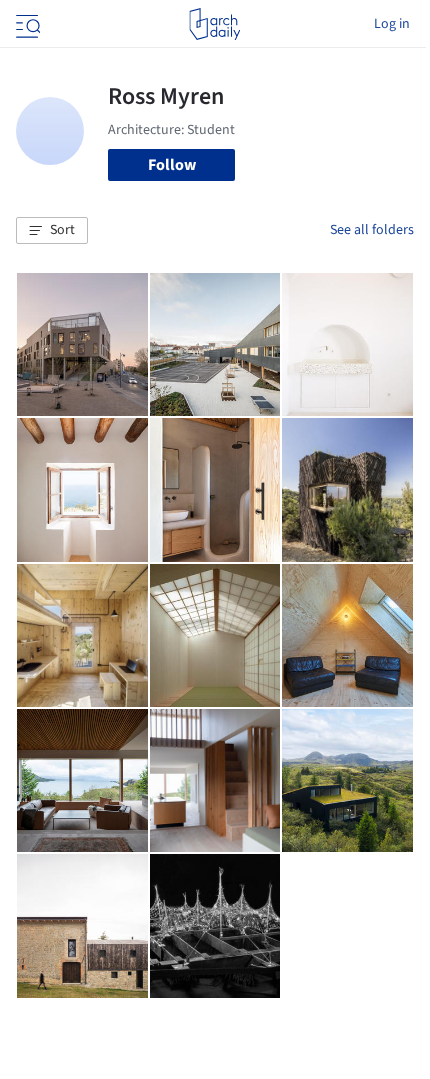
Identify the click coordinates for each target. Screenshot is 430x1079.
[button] (52, 231)
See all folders (372, 230)
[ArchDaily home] (214, 24)
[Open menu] (26, 24)
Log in (392, 24)
